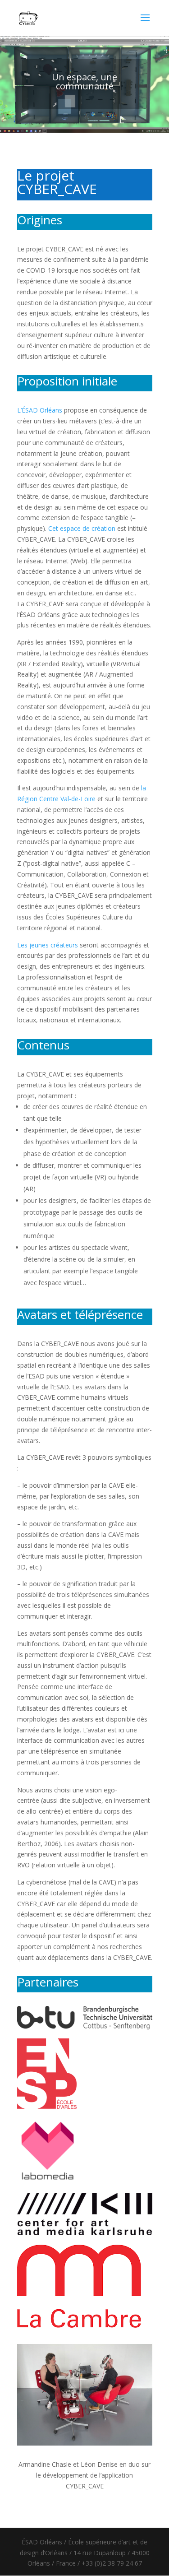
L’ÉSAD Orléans (40, 410)
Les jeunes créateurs (48, 945)
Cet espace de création (82, 528)
